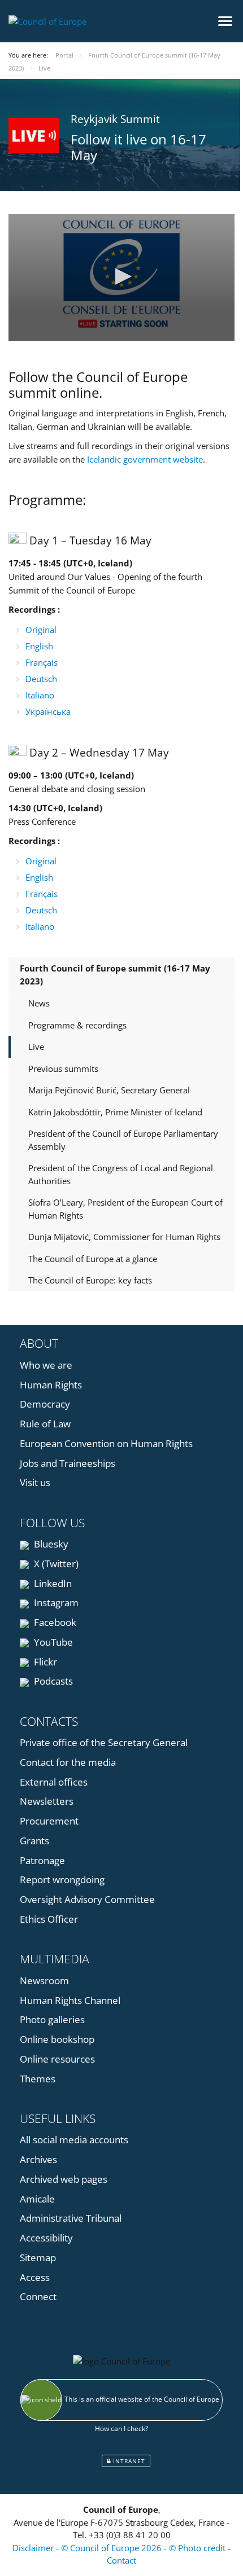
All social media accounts (74, 2140)
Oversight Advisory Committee (87, 1899)
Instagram (55, 1603)
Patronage (42, 1860)
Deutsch (41, 679)
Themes (38, 2079)
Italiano (40, 695)
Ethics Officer (49, 1919)
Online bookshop (57, 2039)
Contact (121, 2560)
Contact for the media (68, 1762)
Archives (38, 2159)
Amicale (37, 2199)
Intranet (128, 2461)
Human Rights (51, 1385)
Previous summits (63, 1069)
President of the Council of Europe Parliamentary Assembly (123, 1140)
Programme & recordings (77, 1025)
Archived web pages (64, 2179)
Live (36, 1047)
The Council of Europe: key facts (90, 1280)
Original (41, 630)
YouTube (52, 1642)
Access (35, 2277)
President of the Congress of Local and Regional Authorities (121, 1174)
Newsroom (44, 1981)
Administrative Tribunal (71, 2218)
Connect (38, 2296)
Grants (34, 1841)
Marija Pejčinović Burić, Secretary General (109, 1090)
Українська (48, 711)
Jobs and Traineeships (68, 1463)
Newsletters (47, 1801)
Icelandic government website (145, 459)
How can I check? (121, 2428)
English (39, 646)
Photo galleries (52, 2019)
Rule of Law (45, 1424)
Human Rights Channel (70, 2000)
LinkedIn (52, 1583)
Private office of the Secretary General (104, 1742)
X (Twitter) (55, 1564)
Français (42, 662)
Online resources (57, 2059)
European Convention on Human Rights (106, 1443)
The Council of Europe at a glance (93, 1259)
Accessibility (46, 2238)
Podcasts (52, 1681)
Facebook (54, 1622)
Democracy (45, 1404)
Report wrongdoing (62, 1880)
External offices (54, 1782)
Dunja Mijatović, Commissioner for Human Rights (124, 1237)
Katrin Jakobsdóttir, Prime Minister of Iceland (115, 1112)
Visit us (35, 1482)
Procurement (49, 1821)
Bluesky (50, 1544)
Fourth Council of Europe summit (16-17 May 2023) (115, 975)
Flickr (44, 1662)
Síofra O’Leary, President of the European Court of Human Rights (125, 1209)
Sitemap (38, 2258)
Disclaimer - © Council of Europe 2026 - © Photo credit (120, 2548)
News (39, 1003)
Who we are (46, 1365)
